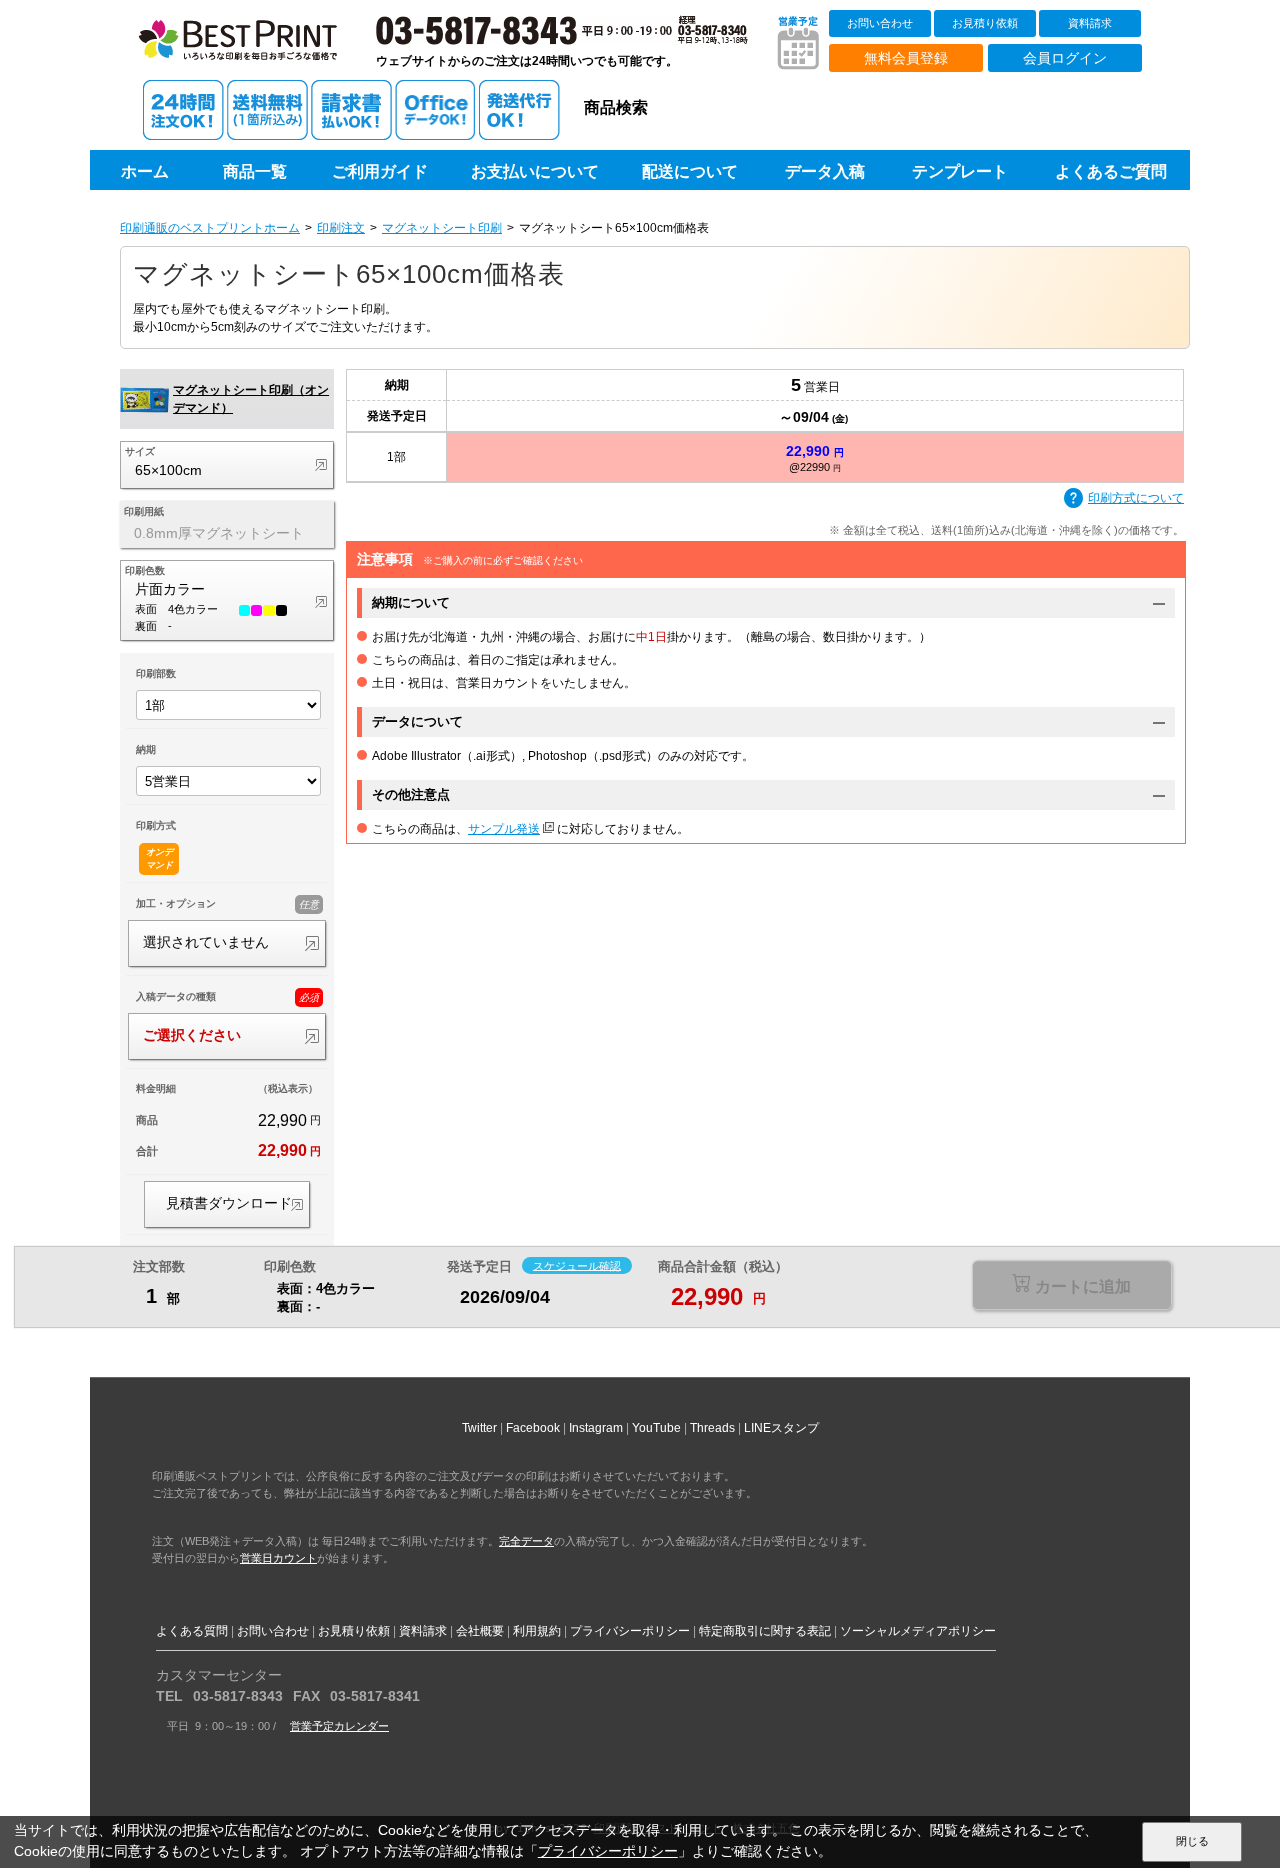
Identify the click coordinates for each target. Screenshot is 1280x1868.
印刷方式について (1136, 498)
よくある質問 (192, 1631)
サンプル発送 (504, 829)
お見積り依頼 (985, 23)
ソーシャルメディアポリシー (918, 1631)
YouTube (656, 1428)
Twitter (479, 1428)
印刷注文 (341, 228)
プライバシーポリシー (630, 1631)
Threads (712, 1428)
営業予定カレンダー (339, 1726)
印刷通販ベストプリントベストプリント (257, 50)
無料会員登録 (906, 58)
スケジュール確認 (577, 1265)
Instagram (596, 1428)
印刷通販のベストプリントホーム (210, 228)
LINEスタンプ (781, 1428)
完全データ (526, 1541)
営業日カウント (278, 1558)
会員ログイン (1065, 58)
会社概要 (480, 1631)
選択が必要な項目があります (1071, 1286)
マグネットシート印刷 (442, 228)
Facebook (533, 1428)
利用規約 (537, 1631)
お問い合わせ (880, 23)
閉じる (1192, 1841)
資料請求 (1090, 23)
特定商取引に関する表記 (765, 1631)
